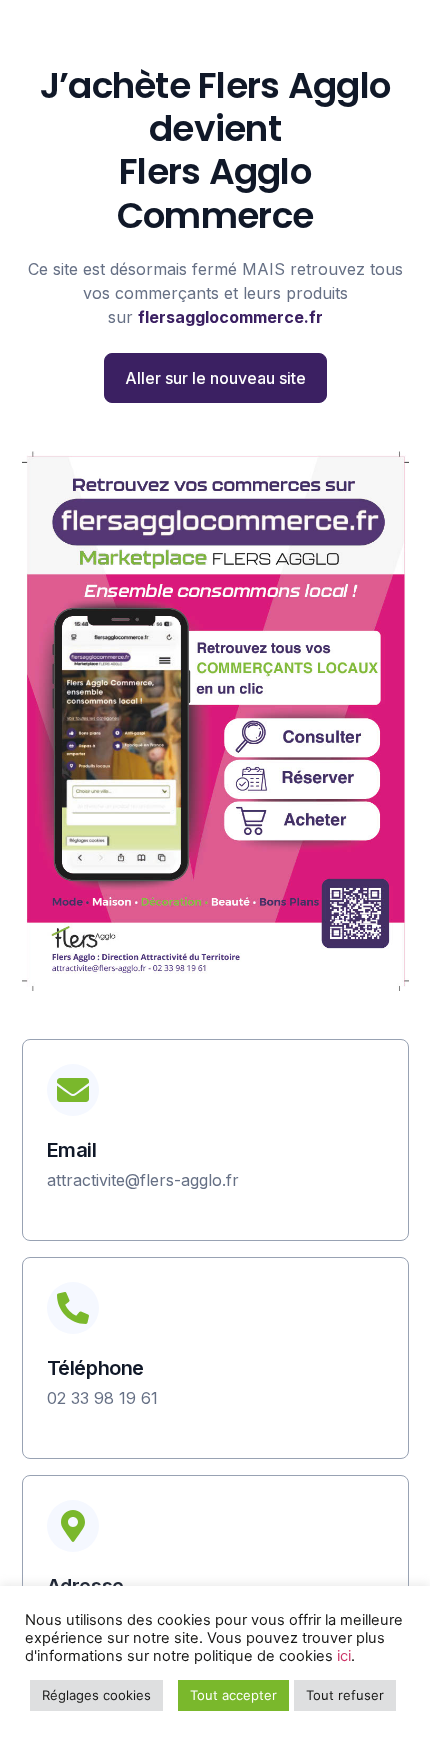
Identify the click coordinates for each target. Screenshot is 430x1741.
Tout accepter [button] (233, 1695)
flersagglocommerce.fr (230, 317)
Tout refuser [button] (345, 1695)
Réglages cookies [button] (96, 1695)
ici (344, 1656)
